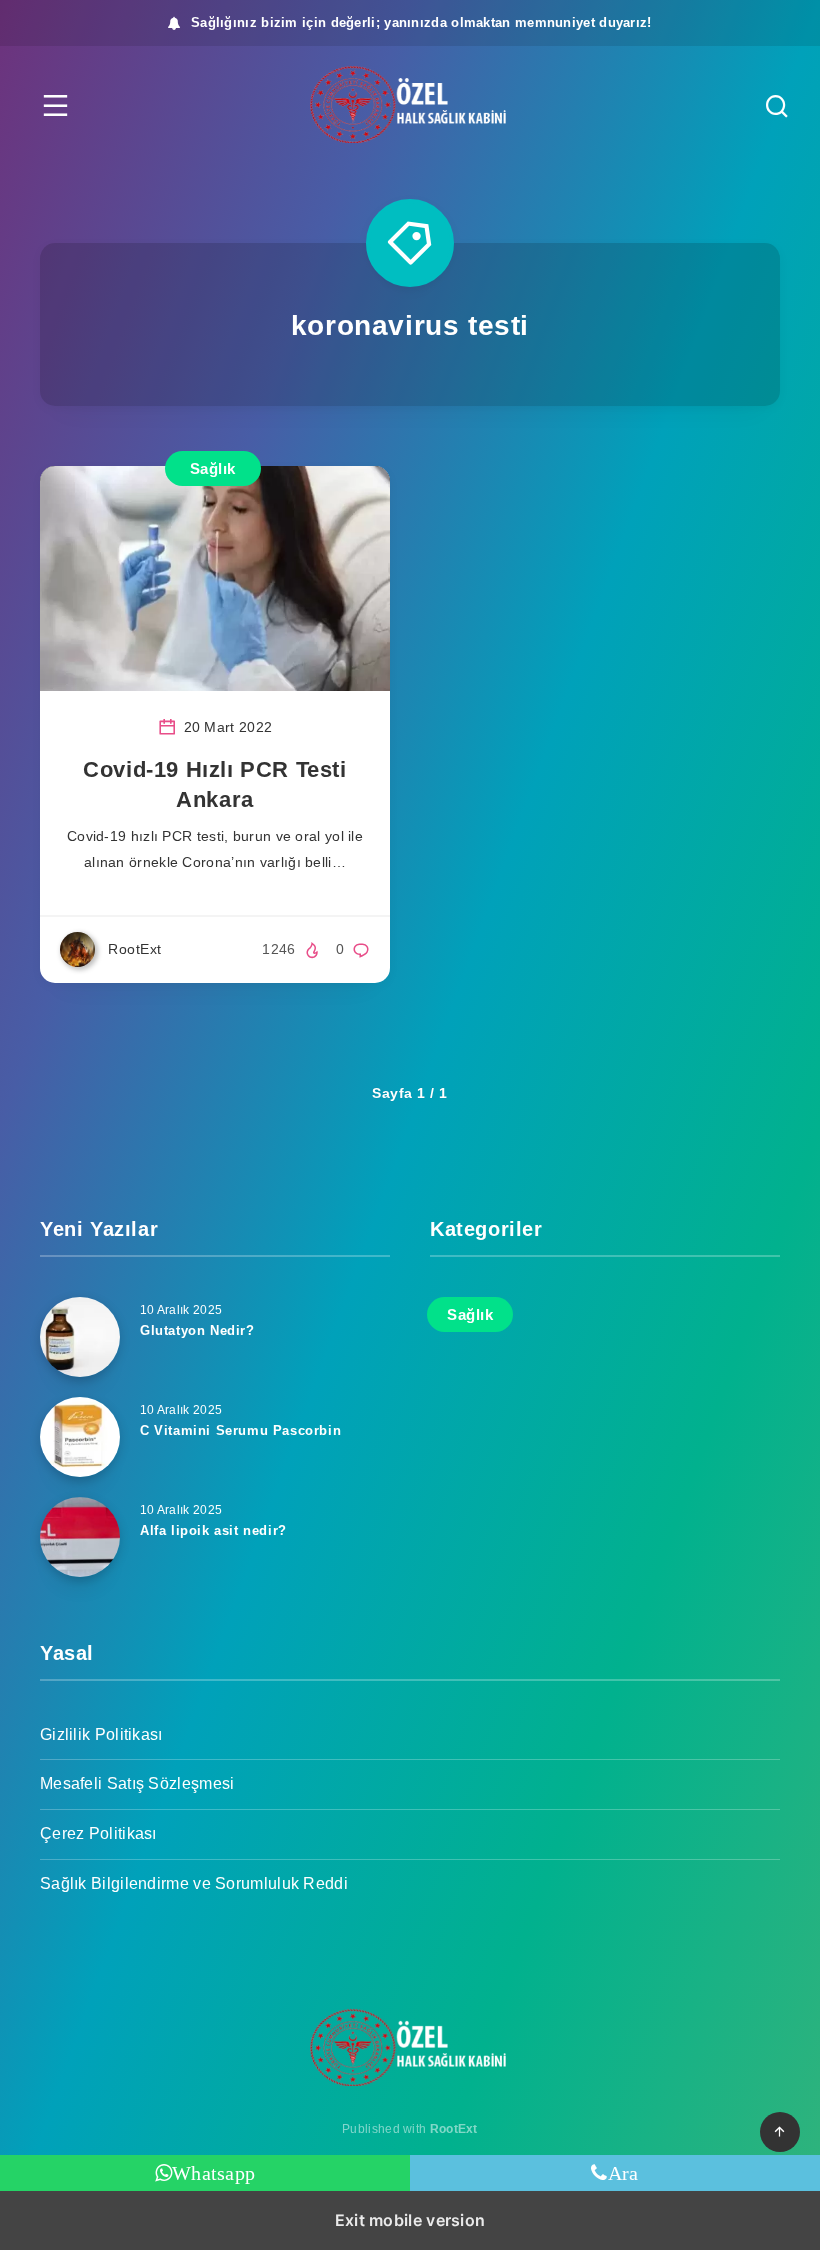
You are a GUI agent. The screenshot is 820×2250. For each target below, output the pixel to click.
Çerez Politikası (98, 1833)
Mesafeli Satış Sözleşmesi (137, 1783)
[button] (55, 105)
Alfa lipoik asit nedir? (213, 1530)
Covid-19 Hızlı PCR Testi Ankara (214, 784)
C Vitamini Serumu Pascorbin (240, 1430)
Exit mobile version (410, 2220)
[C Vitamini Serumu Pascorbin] (80, 1437)
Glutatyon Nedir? (197, 1330)
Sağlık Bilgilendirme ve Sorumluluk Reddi (194, 1883)
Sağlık (213, 468)
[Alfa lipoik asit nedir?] (80, 1537)
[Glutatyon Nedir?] (80, 1337)
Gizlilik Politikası (101, 1734)
